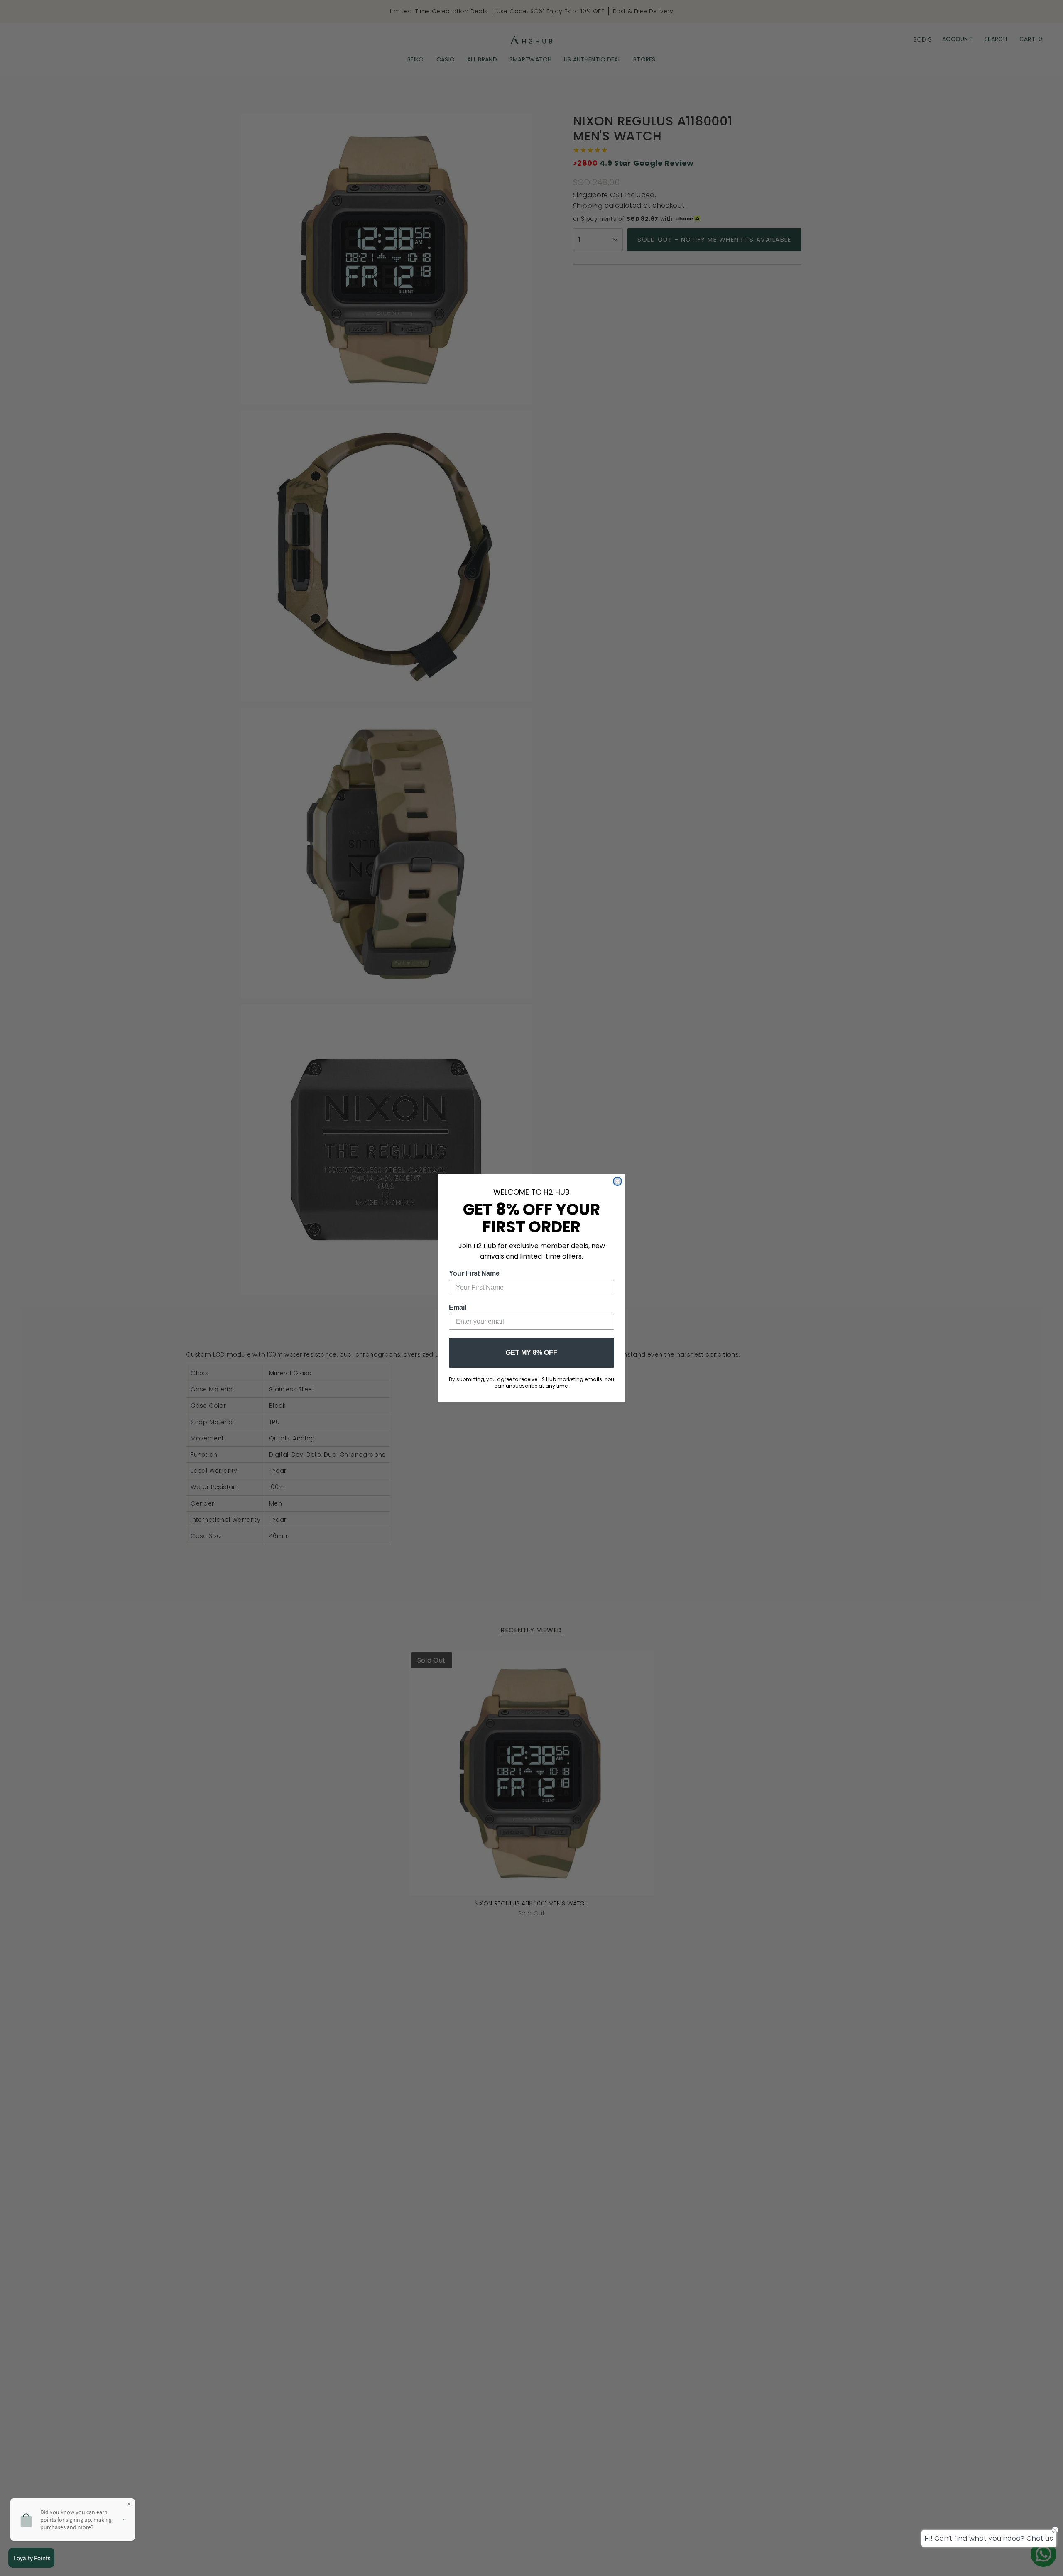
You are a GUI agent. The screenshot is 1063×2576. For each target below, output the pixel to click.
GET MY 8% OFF (531, 1353)
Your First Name (474, 1273)
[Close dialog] (617, 1181)
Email (458, 1307)
